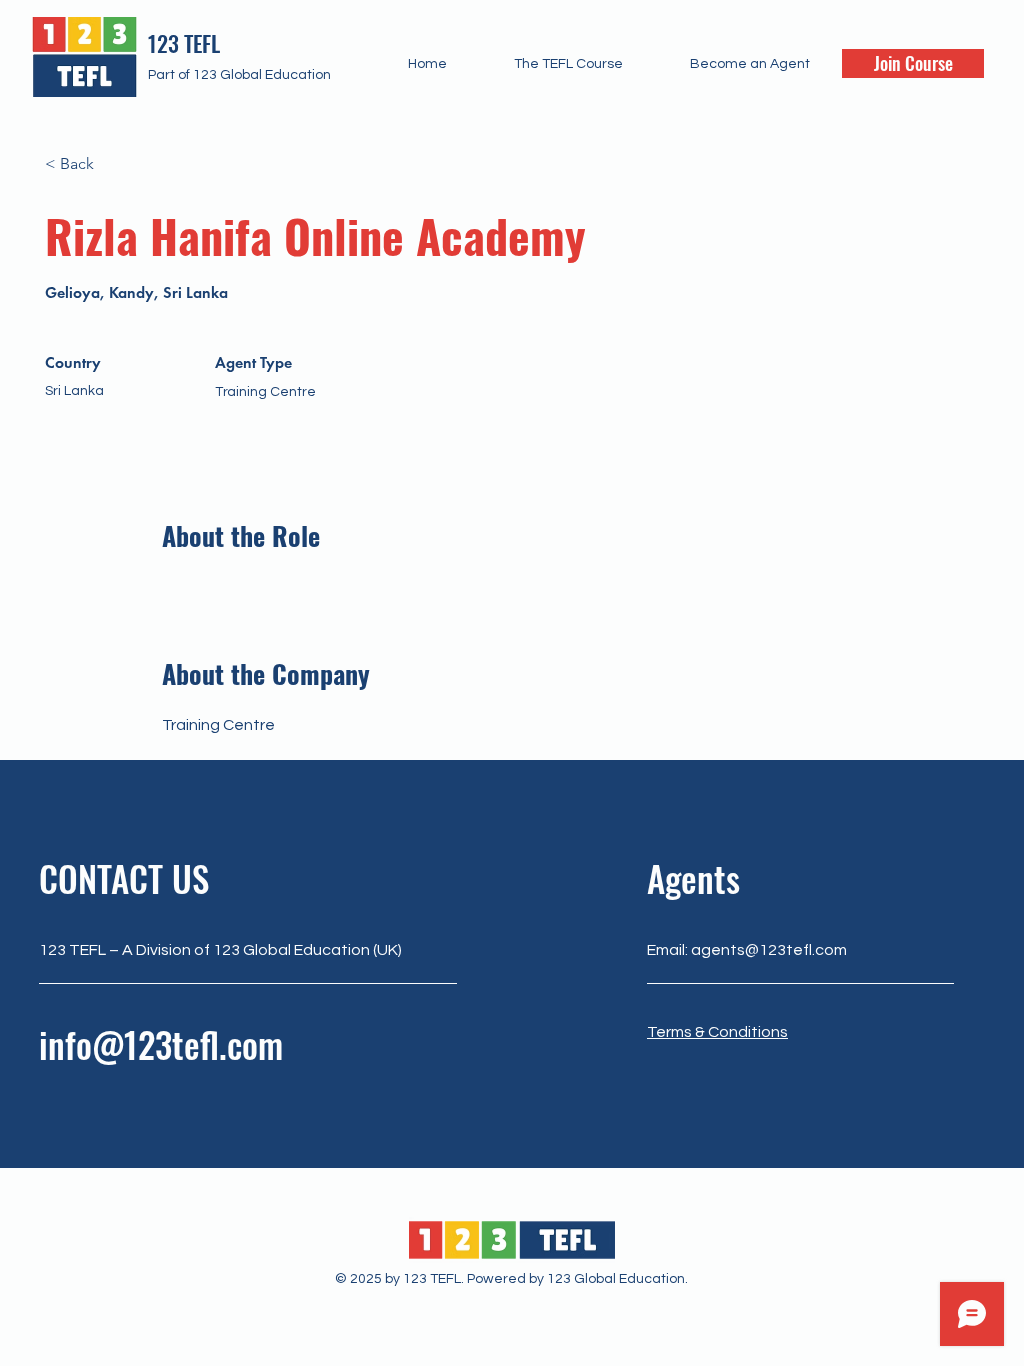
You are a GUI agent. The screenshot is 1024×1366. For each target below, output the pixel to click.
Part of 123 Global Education (239, 75)
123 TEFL (184, 43)
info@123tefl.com (161, 1044)
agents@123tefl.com (769, 950)
